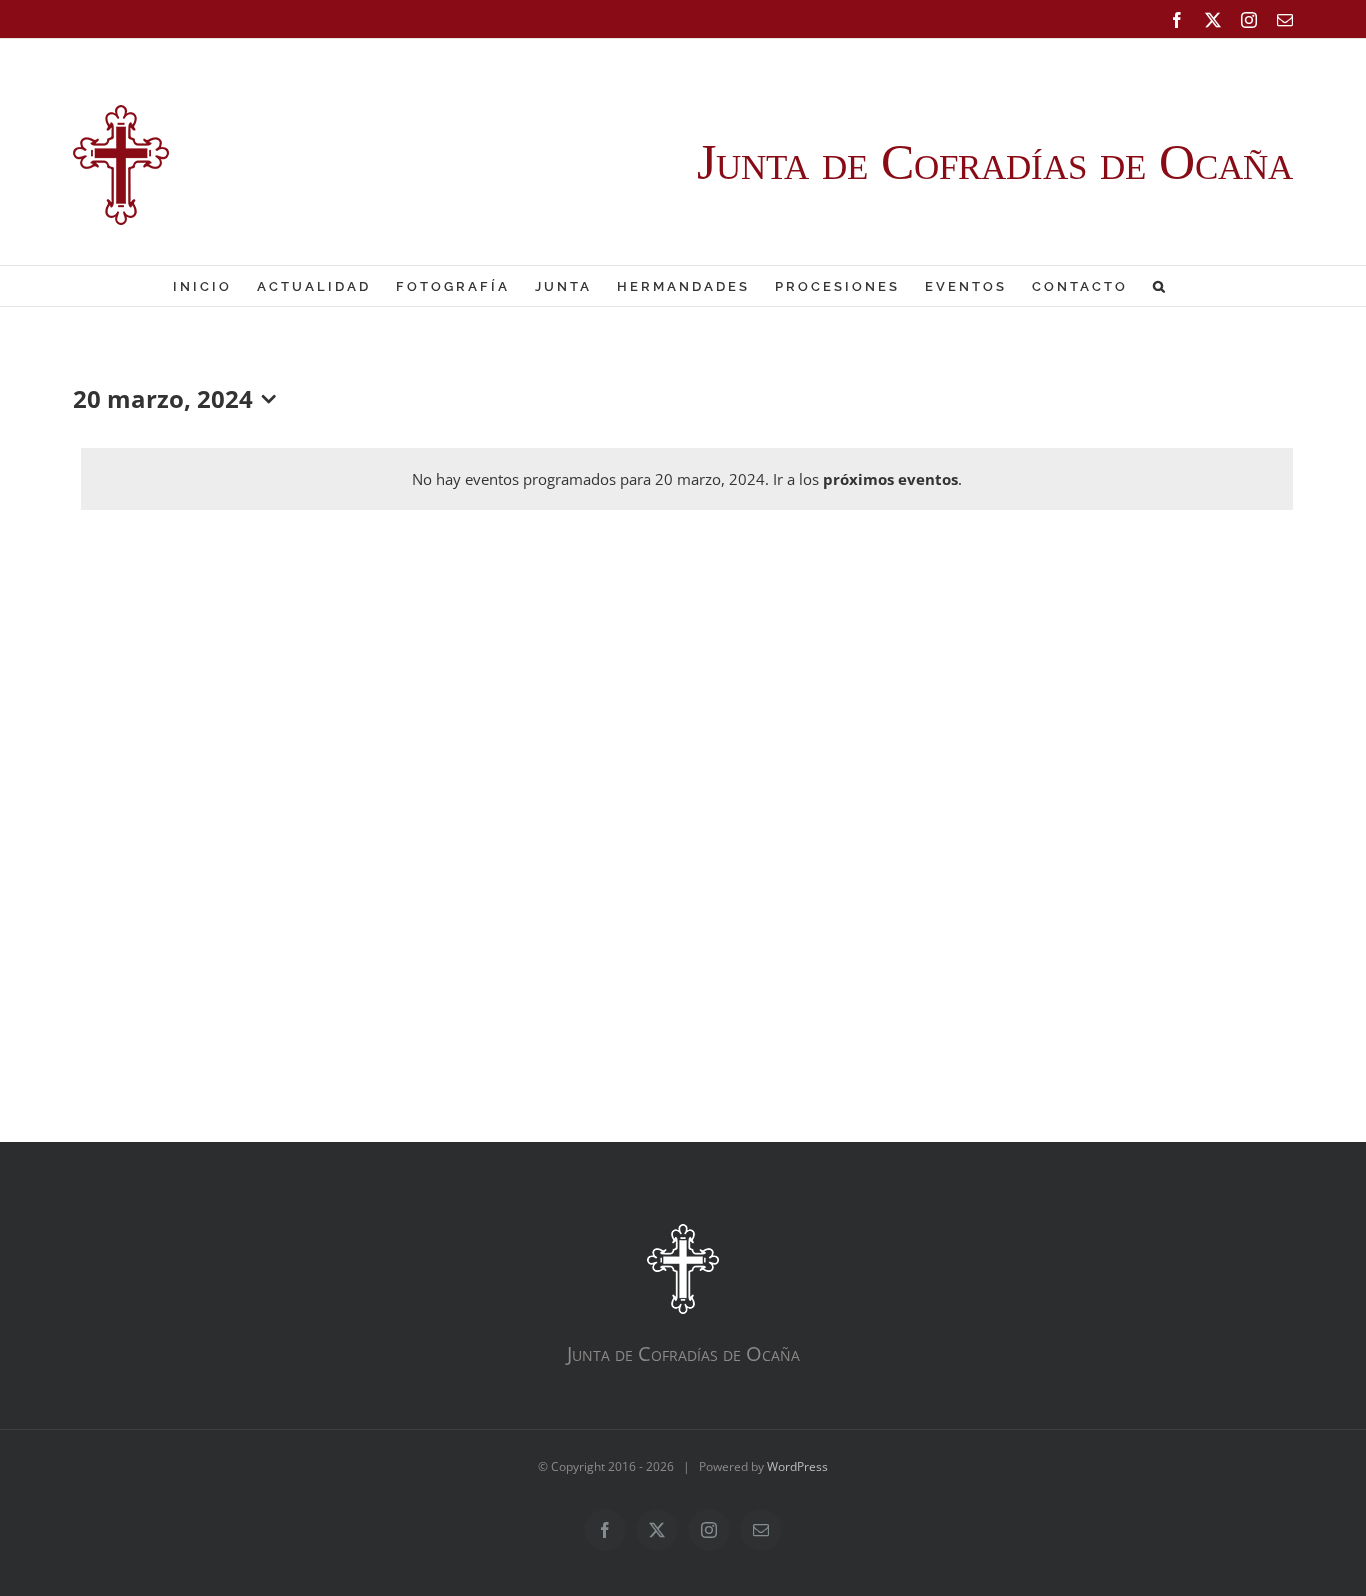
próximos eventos (890, 479)
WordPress (797, 1466)
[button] (1160, 286)
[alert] (687, 479)
